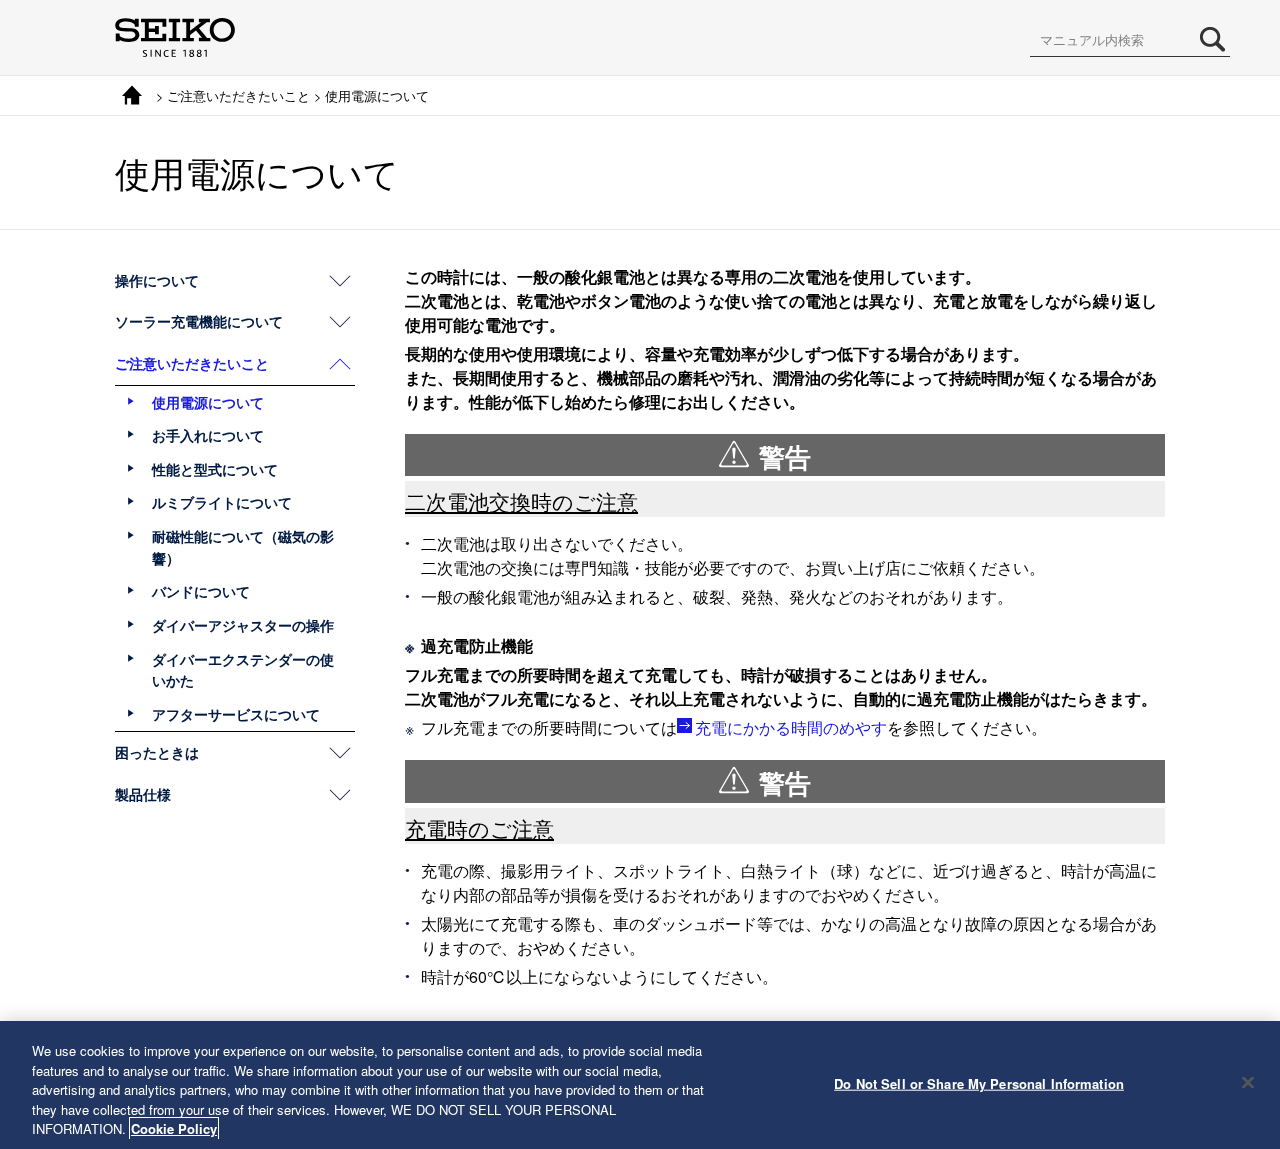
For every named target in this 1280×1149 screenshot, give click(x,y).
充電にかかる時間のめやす (791, 727)
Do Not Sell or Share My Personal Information (979, 1083)
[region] (640, 1085)
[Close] (1248, 1083)
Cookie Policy (174, 1128)
